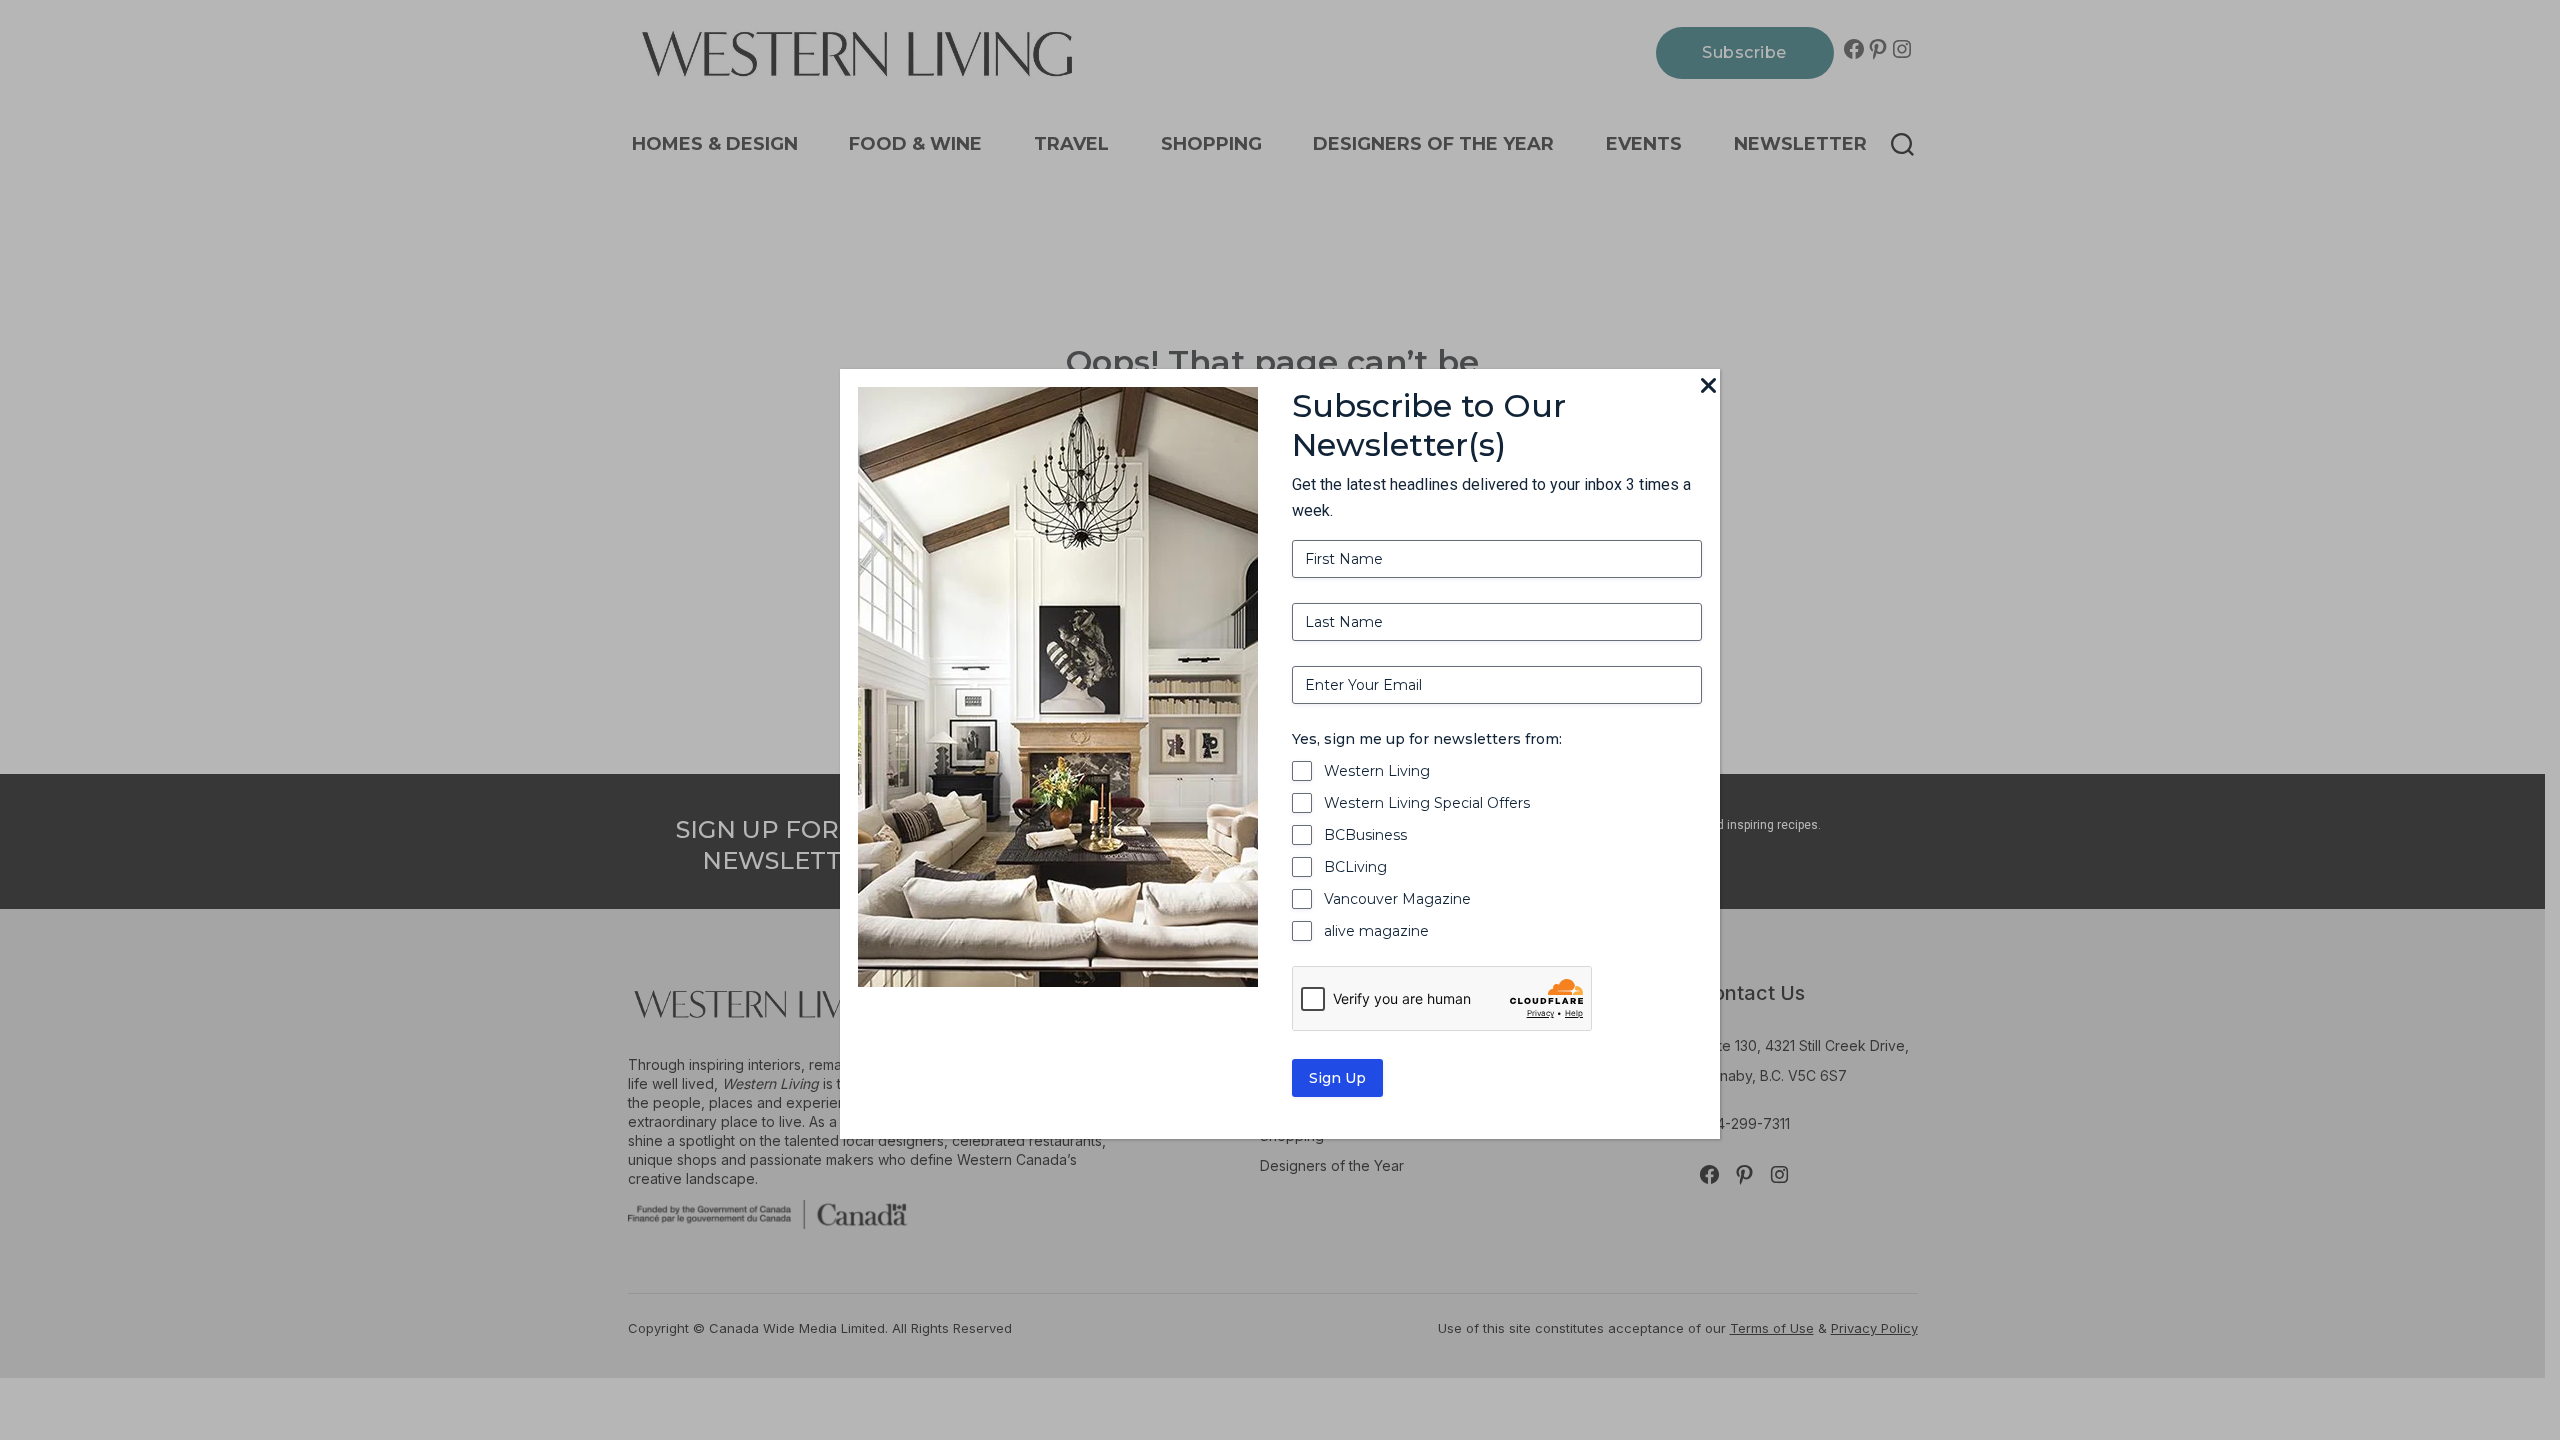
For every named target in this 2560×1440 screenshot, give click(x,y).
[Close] (1708, 387)
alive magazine (1376, 931)
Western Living (1377, 771)
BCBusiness (1365, 835)
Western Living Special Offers (1427, 803)
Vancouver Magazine (1397, 899)
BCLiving (1355, 867)
